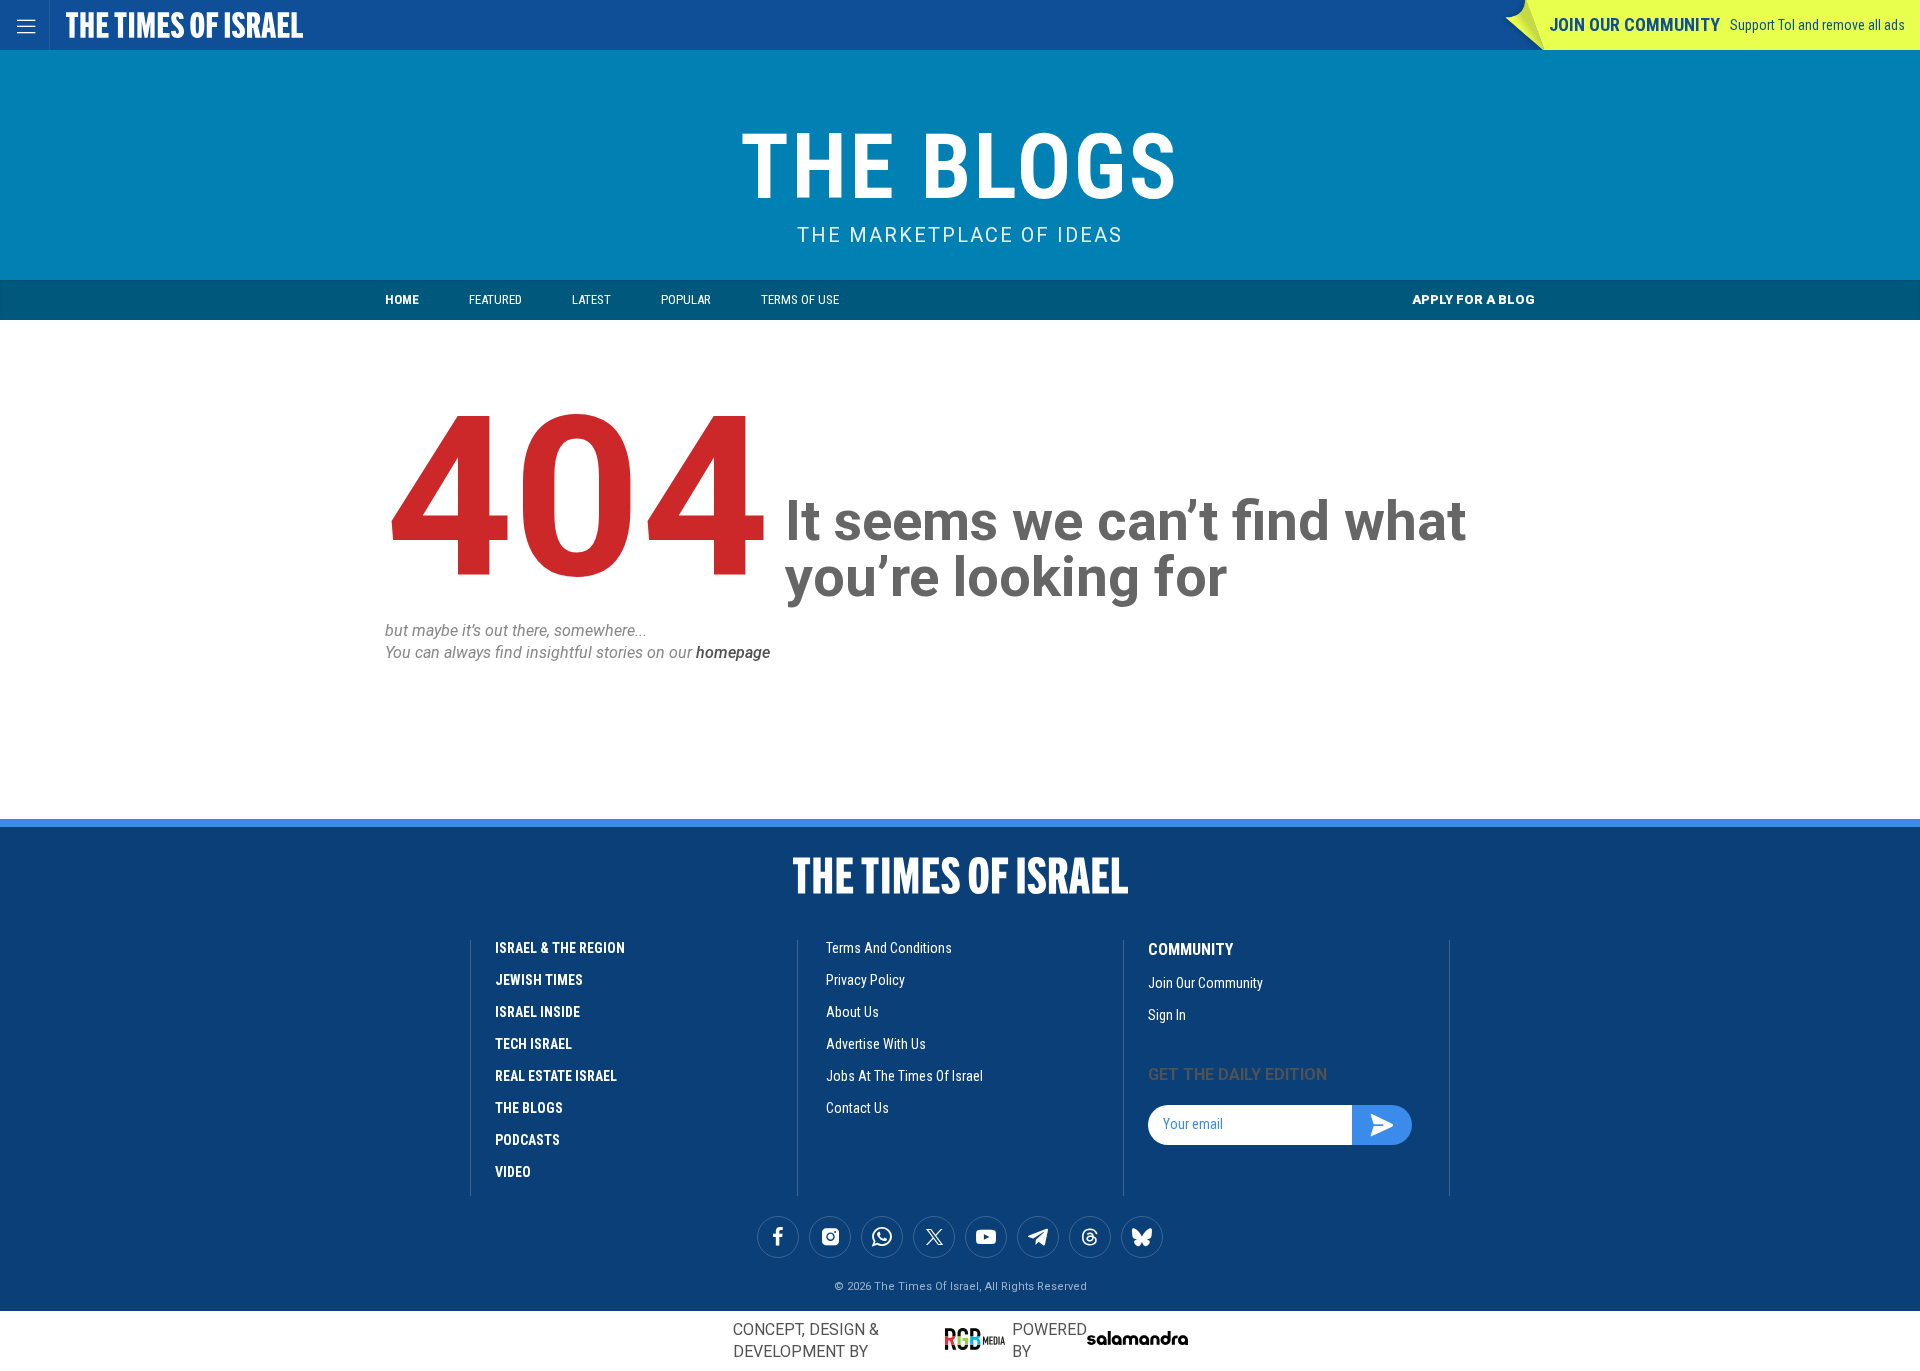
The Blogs (960, 167)
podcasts (527, 1140)
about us (852, 1012)
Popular (686, 299)
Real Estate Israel (556, 1076)
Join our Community (1634, 24)
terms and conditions (889, 948)
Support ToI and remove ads (1817, 25)
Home (402, 299)
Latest (591, 299)
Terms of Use (800, 299)
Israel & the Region (560, 948)
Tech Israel (533, 1044)
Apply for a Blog (1473, 299)
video (513, 1172)
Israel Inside (537, 1012)
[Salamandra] (1137, 1338)
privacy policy (865, 980)
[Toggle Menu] (25, 25)
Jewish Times (539, 980)
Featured (495, 299)
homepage (733, 652)
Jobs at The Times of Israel (904, 1076)
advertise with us (876, 1044)
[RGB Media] (978, 1339)
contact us (857, 1108)
